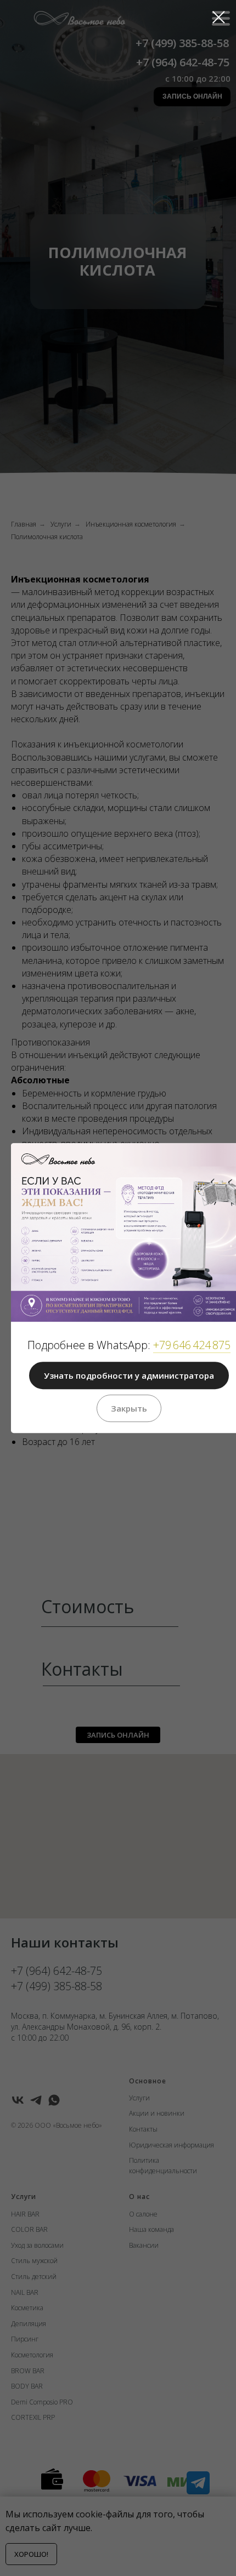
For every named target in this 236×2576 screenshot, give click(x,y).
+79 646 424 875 (192, 1345)
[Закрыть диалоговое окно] (219, 17)
